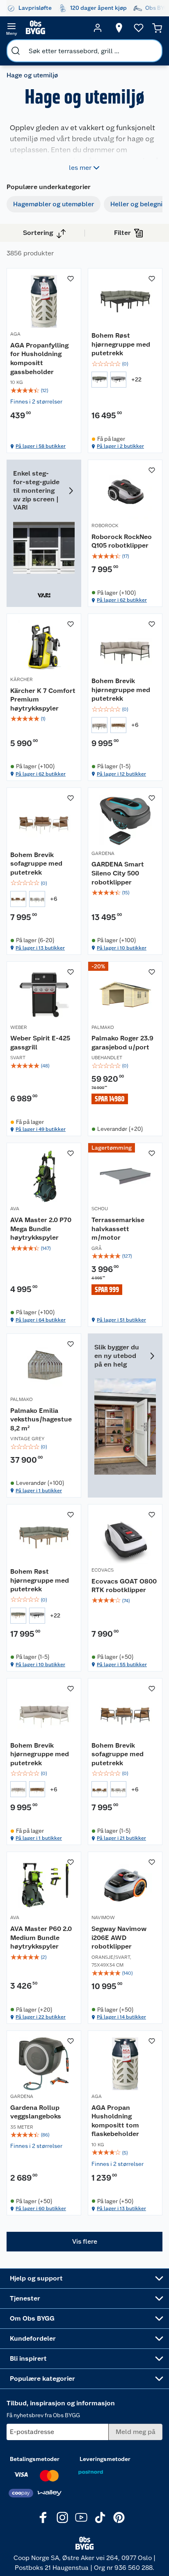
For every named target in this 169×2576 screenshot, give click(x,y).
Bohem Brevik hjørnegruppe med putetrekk (121, 690)
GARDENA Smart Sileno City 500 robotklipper (118, 873)
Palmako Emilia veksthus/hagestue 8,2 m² (41, 1419)
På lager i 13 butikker (40, 948)
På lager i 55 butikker (122, 1665)
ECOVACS (103, 1570)
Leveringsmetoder (105, 2459)
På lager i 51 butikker (121, 1320)
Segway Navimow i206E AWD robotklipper (119, 1938)
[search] (16, 51)
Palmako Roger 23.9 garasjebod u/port (122, 1043)
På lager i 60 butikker (41, 2208)
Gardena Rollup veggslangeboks (36, 2112)
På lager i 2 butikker (120, 446)
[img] (44, 390)
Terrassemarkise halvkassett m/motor (118, 1229)
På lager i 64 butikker (41, 1320)
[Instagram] (62, 2517)
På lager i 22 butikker (41, 2017)
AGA (15, 334)
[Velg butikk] (119, 28)
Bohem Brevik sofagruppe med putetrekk (36, 864)
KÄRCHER (22, 679)
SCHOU (100, 1209)
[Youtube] (81, 2517)
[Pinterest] (119, 2517)
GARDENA (103, 853)
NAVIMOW (103, 1917)
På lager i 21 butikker (121, 1838)
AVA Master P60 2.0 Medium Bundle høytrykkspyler (41, 1938)
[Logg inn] (98, 28)
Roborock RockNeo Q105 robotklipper (122, 541)
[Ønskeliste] (139, 28)
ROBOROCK (105, 526)
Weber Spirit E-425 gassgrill (40, 1043)
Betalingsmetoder (35, 2459)
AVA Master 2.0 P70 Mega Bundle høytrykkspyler (41, 1229)
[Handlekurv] (157, 28)
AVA (15, 1209)
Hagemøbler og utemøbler (54, 204)
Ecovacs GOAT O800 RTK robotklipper (124, 1586)
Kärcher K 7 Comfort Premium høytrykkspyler (43, 699)
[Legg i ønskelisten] (71, 279)
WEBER (19, 1027)
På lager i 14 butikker (121, 2017)
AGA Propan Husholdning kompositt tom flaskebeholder (115, 2121)
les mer (80, 168)
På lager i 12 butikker (121, 774)
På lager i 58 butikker (41, 446)
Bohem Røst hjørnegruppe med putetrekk (121, 344)
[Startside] (55, 28)
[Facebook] (43, 2517)
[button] (84, 2242)
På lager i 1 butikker (39, 1491)
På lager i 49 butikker (41, 1129)
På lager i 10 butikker (122, 948)
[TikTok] (100, 2517)
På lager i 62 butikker (122, 600)
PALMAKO (103, 1027)
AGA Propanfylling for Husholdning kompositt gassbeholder (39, 359)
